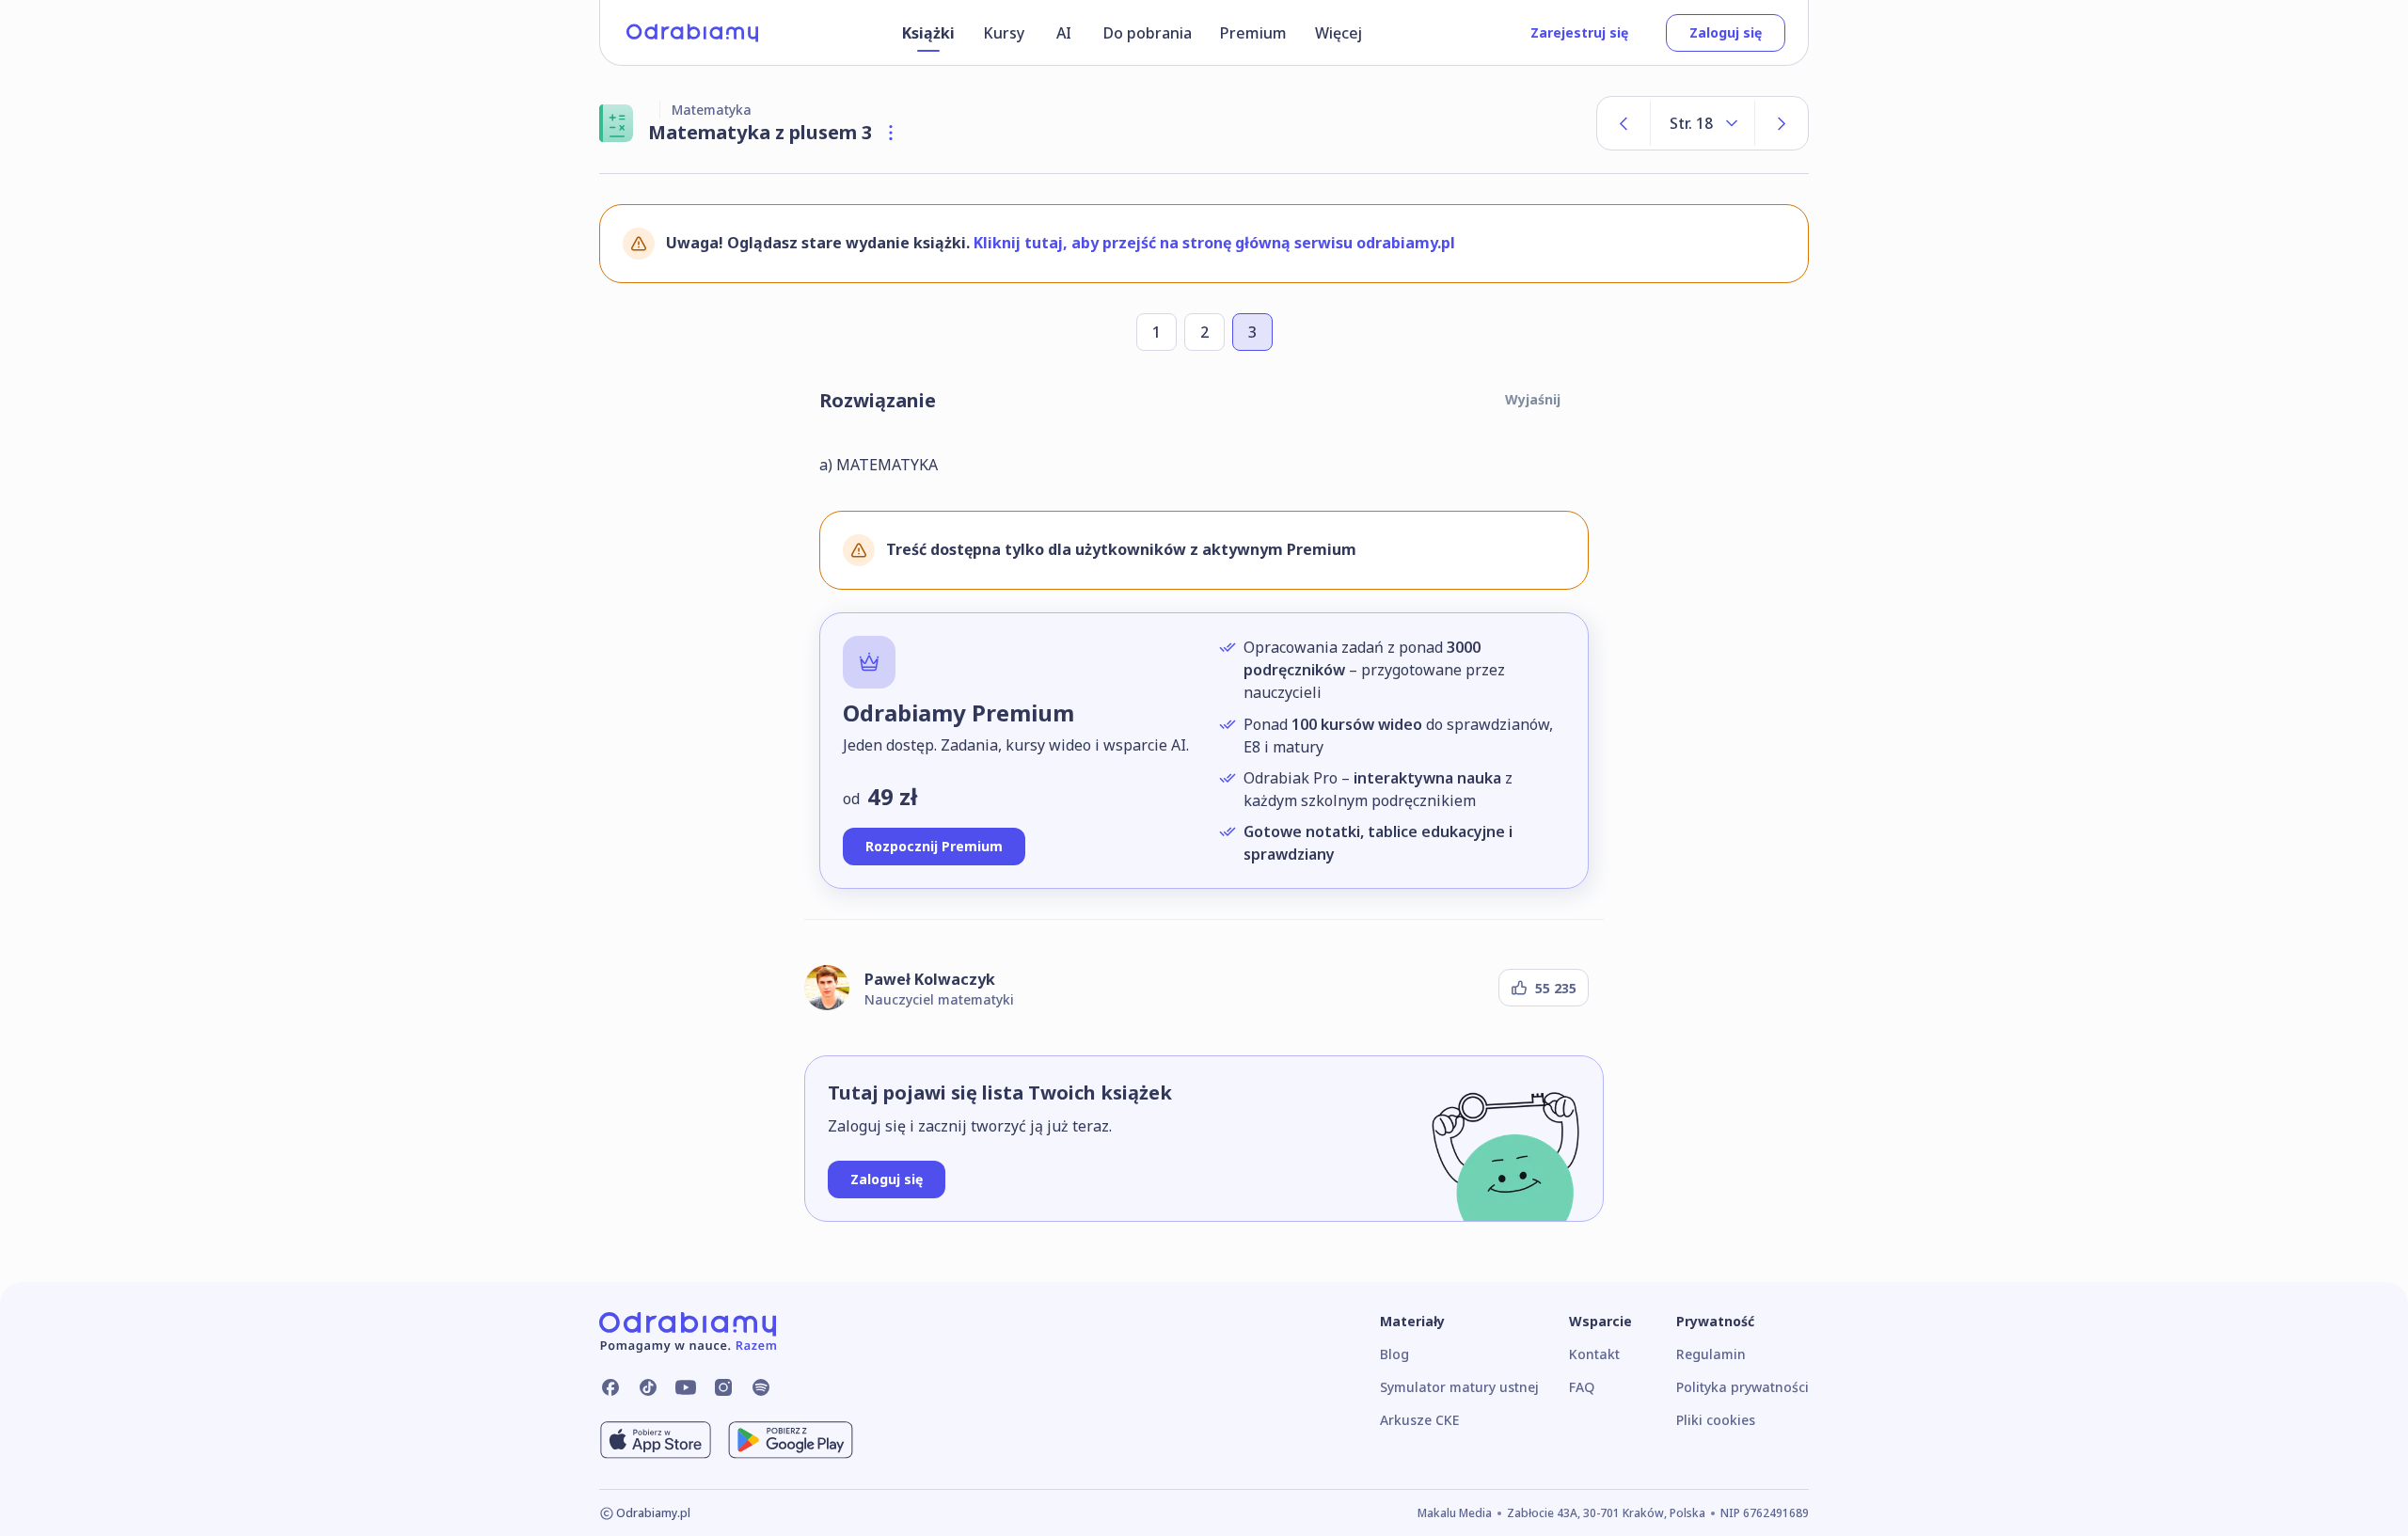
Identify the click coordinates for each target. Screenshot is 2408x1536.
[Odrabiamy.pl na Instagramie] (723, 1387)
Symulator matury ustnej (1459, 1387)
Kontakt (1594, 1354)
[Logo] (692, 33)
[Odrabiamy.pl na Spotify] (761, 1387)
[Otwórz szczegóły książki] (891, 133)
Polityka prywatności (1743, 1387)
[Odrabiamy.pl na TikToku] (648, 1387)
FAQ (1582, 1387)
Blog (1394, 1354)
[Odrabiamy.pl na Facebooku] (610, 1387)
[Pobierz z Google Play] (791, 1440)
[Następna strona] (1782, 123)
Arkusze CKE (1419, 1420)
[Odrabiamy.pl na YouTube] (686, 1387)
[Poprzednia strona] (1624, 123)
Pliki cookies (1716, 1420)
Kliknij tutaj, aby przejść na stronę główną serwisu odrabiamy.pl (1214, 243)
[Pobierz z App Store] (656, 1440)
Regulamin (1711, 1354)
